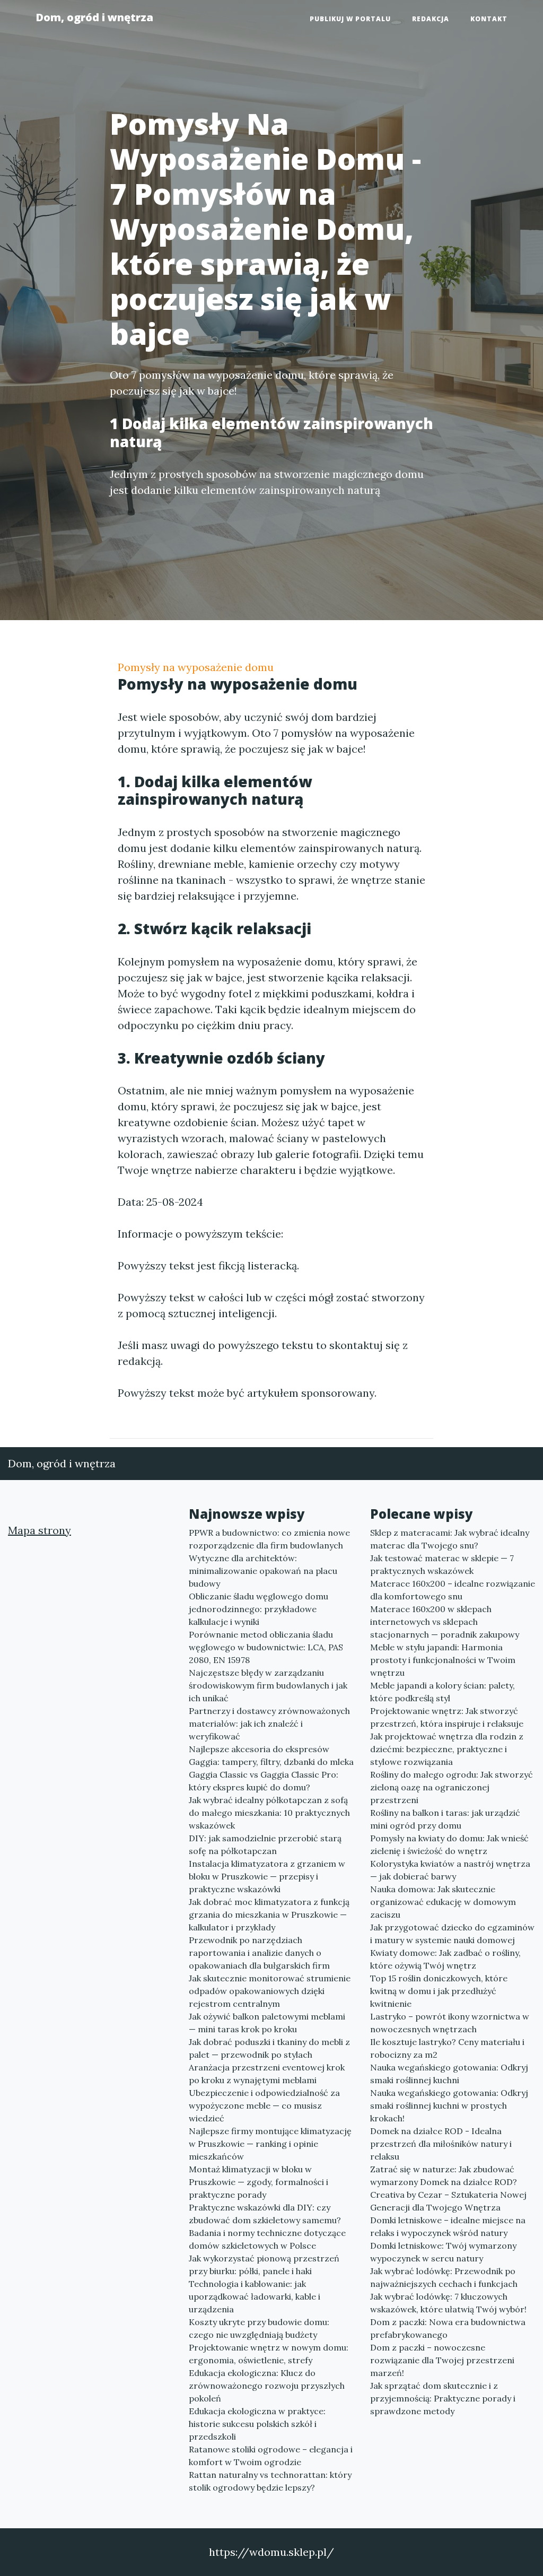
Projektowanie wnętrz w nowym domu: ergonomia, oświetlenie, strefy (269, 2354)
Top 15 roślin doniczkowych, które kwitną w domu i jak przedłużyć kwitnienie (439, 1991)
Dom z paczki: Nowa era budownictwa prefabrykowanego (448, 2328)
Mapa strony (40, 1530)
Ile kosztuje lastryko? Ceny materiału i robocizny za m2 (447, 2048)
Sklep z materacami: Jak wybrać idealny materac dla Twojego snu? (450, 1539)
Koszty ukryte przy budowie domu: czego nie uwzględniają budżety (259, 2328)
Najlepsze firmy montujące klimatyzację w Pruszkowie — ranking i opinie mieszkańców (270, 2144)
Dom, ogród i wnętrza (94, 17)
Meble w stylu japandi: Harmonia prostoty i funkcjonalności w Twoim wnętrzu (443, 1660)
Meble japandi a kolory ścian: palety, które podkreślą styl (443, 1692)
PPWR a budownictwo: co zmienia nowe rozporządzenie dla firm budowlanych (269, 1539)
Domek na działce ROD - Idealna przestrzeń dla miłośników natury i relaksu (441, 2144)
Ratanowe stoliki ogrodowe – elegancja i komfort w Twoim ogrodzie (271, 2456)
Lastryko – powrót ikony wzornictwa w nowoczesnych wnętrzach (450, 2023)
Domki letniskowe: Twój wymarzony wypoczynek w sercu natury (443, 2252)
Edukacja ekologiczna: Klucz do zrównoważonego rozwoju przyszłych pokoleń (267, 2386)
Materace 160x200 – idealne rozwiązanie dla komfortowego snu (453, 1590)
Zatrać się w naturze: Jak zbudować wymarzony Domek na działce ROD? (444, 2175)
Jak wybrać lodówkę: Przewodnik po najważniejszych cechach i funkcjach (444, 2277)
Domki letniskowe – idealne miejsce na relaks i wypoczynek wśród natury (448, 2226)
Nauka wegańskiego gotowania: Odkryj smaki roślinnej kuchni (449, 2074)
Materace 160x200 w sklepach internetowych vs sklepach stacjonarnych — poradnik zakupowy (445, 1622)
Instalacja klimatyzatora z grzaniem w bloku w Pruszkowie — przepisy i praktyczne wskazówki (267, 1876)
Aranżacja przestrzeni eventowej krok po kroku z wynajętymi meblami (267, 2074)
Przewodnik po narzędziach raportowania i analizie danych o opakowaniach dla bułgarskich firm (259, 1953)
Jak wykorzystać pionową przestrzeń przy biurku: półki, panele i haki (264, 2265)
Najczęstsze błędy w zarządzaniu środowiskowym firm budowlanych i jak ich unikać (268, 1685)
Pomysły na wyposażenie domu (196, 667)
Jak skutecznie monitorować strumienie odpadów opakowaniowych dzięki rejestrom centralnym (270, 1991)
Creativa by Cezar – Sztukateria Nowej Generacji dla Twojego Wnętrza (448, 2201)
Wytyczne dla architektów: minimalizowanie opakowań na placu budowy (263, 1571)
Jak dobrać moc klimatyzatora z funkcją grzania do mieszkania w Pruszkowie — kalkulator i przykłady (269, 1914)
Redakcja (431, 19)
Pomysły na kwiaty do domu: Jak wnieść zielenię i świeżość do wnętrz (449, 1844)
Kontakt (489, 19)
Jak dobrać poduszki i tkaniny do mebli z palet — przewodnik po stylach (269, 2048)
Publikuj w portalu (350, 19)
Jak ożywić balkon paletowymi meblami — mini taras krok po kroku (267, 2023)
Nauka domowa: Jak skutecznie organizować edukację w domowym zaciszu (443, 1902)
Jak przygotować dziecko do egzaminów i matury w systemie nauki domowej (452, 1934)
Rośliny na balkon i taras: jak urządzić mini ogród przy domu (445, 1819)
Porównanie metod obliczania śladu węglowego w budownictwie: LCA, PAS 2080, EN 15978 (266, 1647)
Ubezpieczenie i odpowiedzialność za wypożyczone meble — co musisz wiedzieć (264, 2105)
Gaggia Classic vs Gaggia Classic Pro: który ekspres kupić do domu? (264, 1781)
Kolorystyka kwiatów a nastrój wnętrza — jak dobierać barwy (450, 1870)
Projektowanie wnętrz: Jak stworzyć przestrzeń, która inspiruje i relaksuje (447, 1717)
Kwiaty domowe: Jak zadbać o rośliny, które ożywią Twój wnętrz (445, 1959)
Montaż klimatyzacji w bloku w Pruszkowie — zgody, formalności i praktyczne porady (259, 2182)
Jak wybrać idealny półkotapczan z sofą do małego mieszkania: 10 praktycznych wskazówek (269, 1813)
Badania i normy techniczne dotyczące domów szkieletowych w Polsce (267, 2239)
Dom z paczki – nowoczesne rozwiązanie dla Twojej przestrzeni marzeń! (442, 2360)
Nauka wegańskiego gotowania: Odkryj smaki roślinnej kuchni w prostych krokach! (449, 2105)
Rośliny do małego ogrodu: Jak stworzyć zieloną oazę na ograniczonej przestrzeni (452, 1787)
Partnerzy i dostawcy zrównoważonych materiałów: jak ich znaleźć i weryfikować (269, 1724)
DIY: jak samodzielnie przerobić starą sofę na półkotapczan (265, 1844)
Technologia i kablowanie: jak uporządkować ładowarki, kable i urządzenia (255, 2296)
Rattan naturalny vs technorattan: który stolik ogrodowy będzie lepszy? (270, 2481)
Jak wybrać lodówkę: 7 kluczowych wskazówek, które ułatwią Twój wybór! (448, 2303)
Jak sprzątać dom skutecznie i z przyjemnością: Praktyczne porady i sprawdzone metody (443, 2398)
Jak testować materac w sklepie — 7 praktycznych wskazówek (442, 1564)
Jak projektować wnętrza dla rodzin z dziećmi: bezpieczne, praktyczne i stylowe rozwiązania (447, 1749)
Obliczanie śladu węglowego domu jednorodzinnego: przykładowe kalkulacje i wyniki (259, 1609)
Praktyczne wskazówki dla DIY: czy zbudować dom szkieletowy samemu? (265, 2214)
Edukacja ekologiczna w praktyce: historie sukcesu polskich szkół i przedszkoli (257, 2424)
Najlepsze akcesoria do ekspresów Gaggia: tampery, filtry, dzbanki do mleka (271, 1755)
